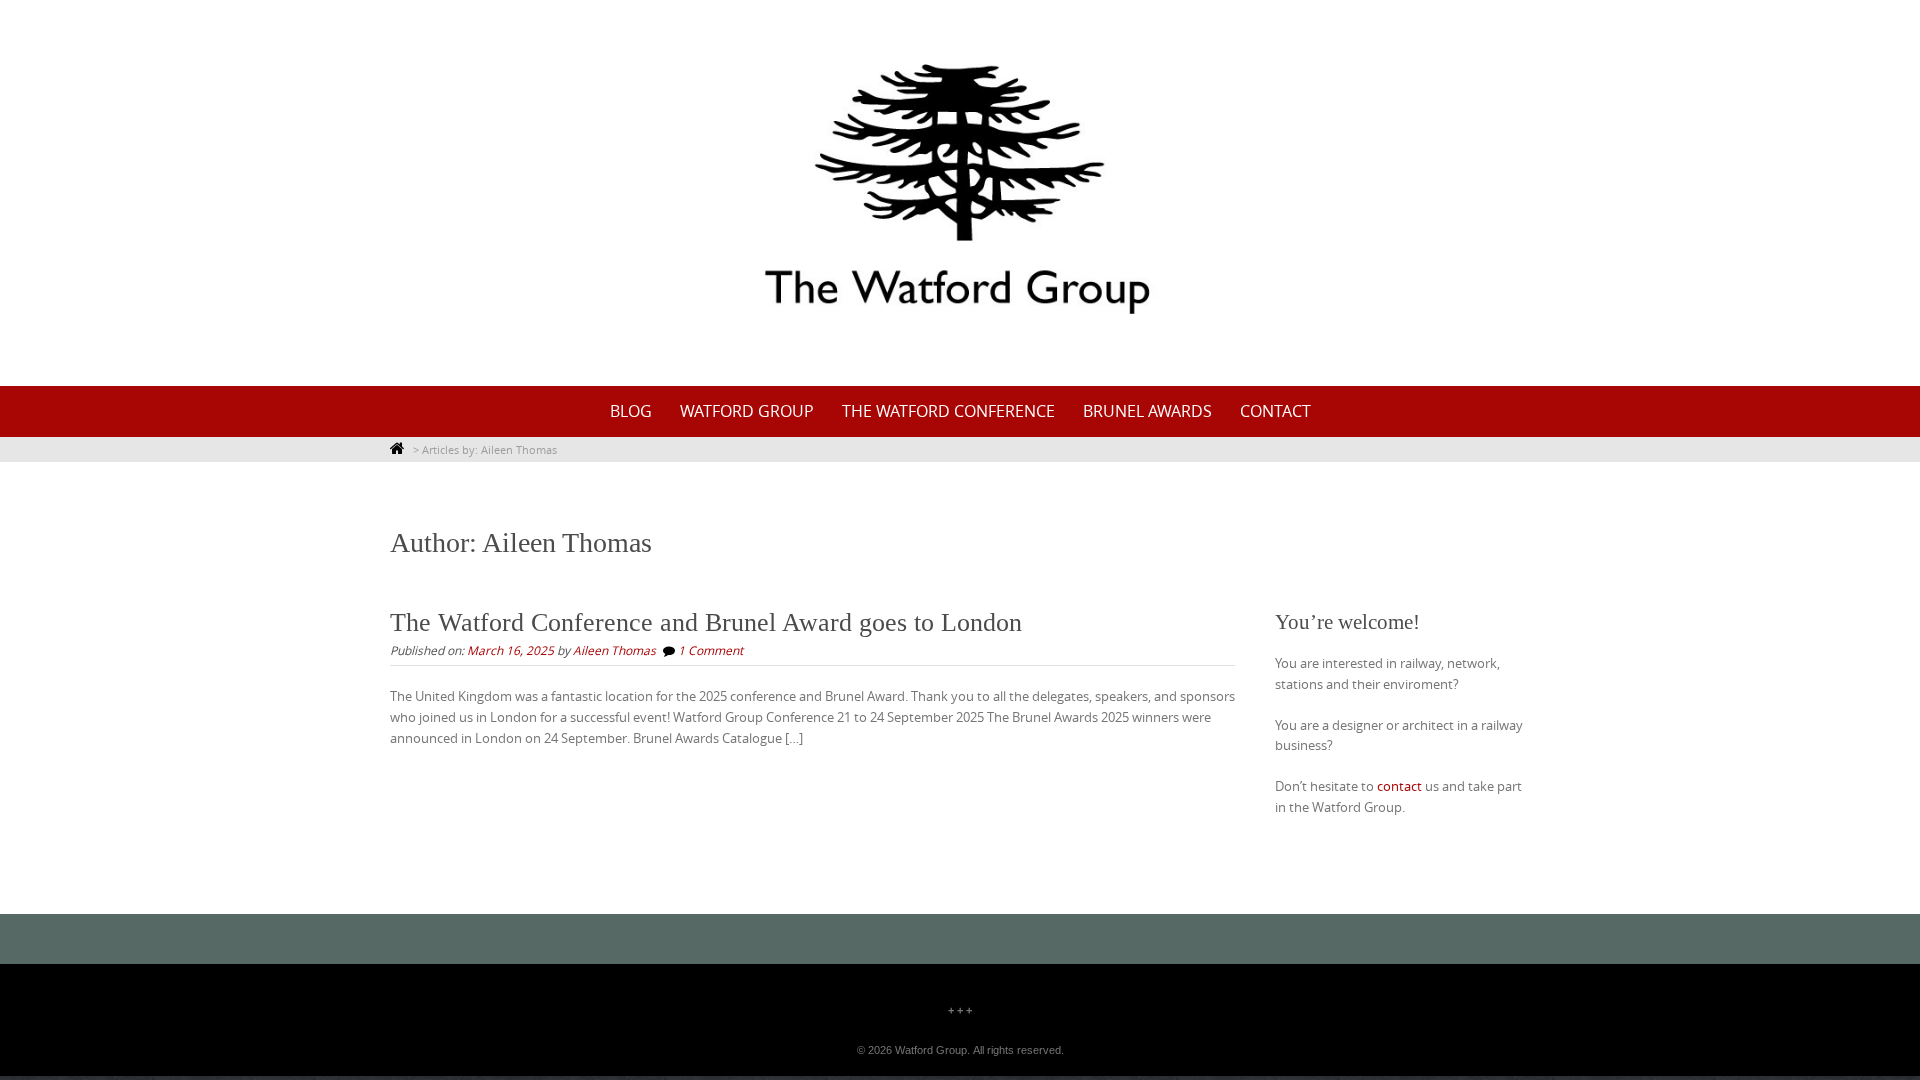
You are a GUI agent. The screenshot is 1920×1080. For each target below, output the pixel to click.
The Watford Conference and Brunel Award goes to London (706, 622)
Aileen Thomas (614, 650)
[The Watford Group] (959, 189)
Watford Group (747, 411)
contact (1275, 411)
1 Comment (710, 650)
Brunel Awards (1147, 411)
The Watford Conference (948, 411)
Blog (631, 411)
